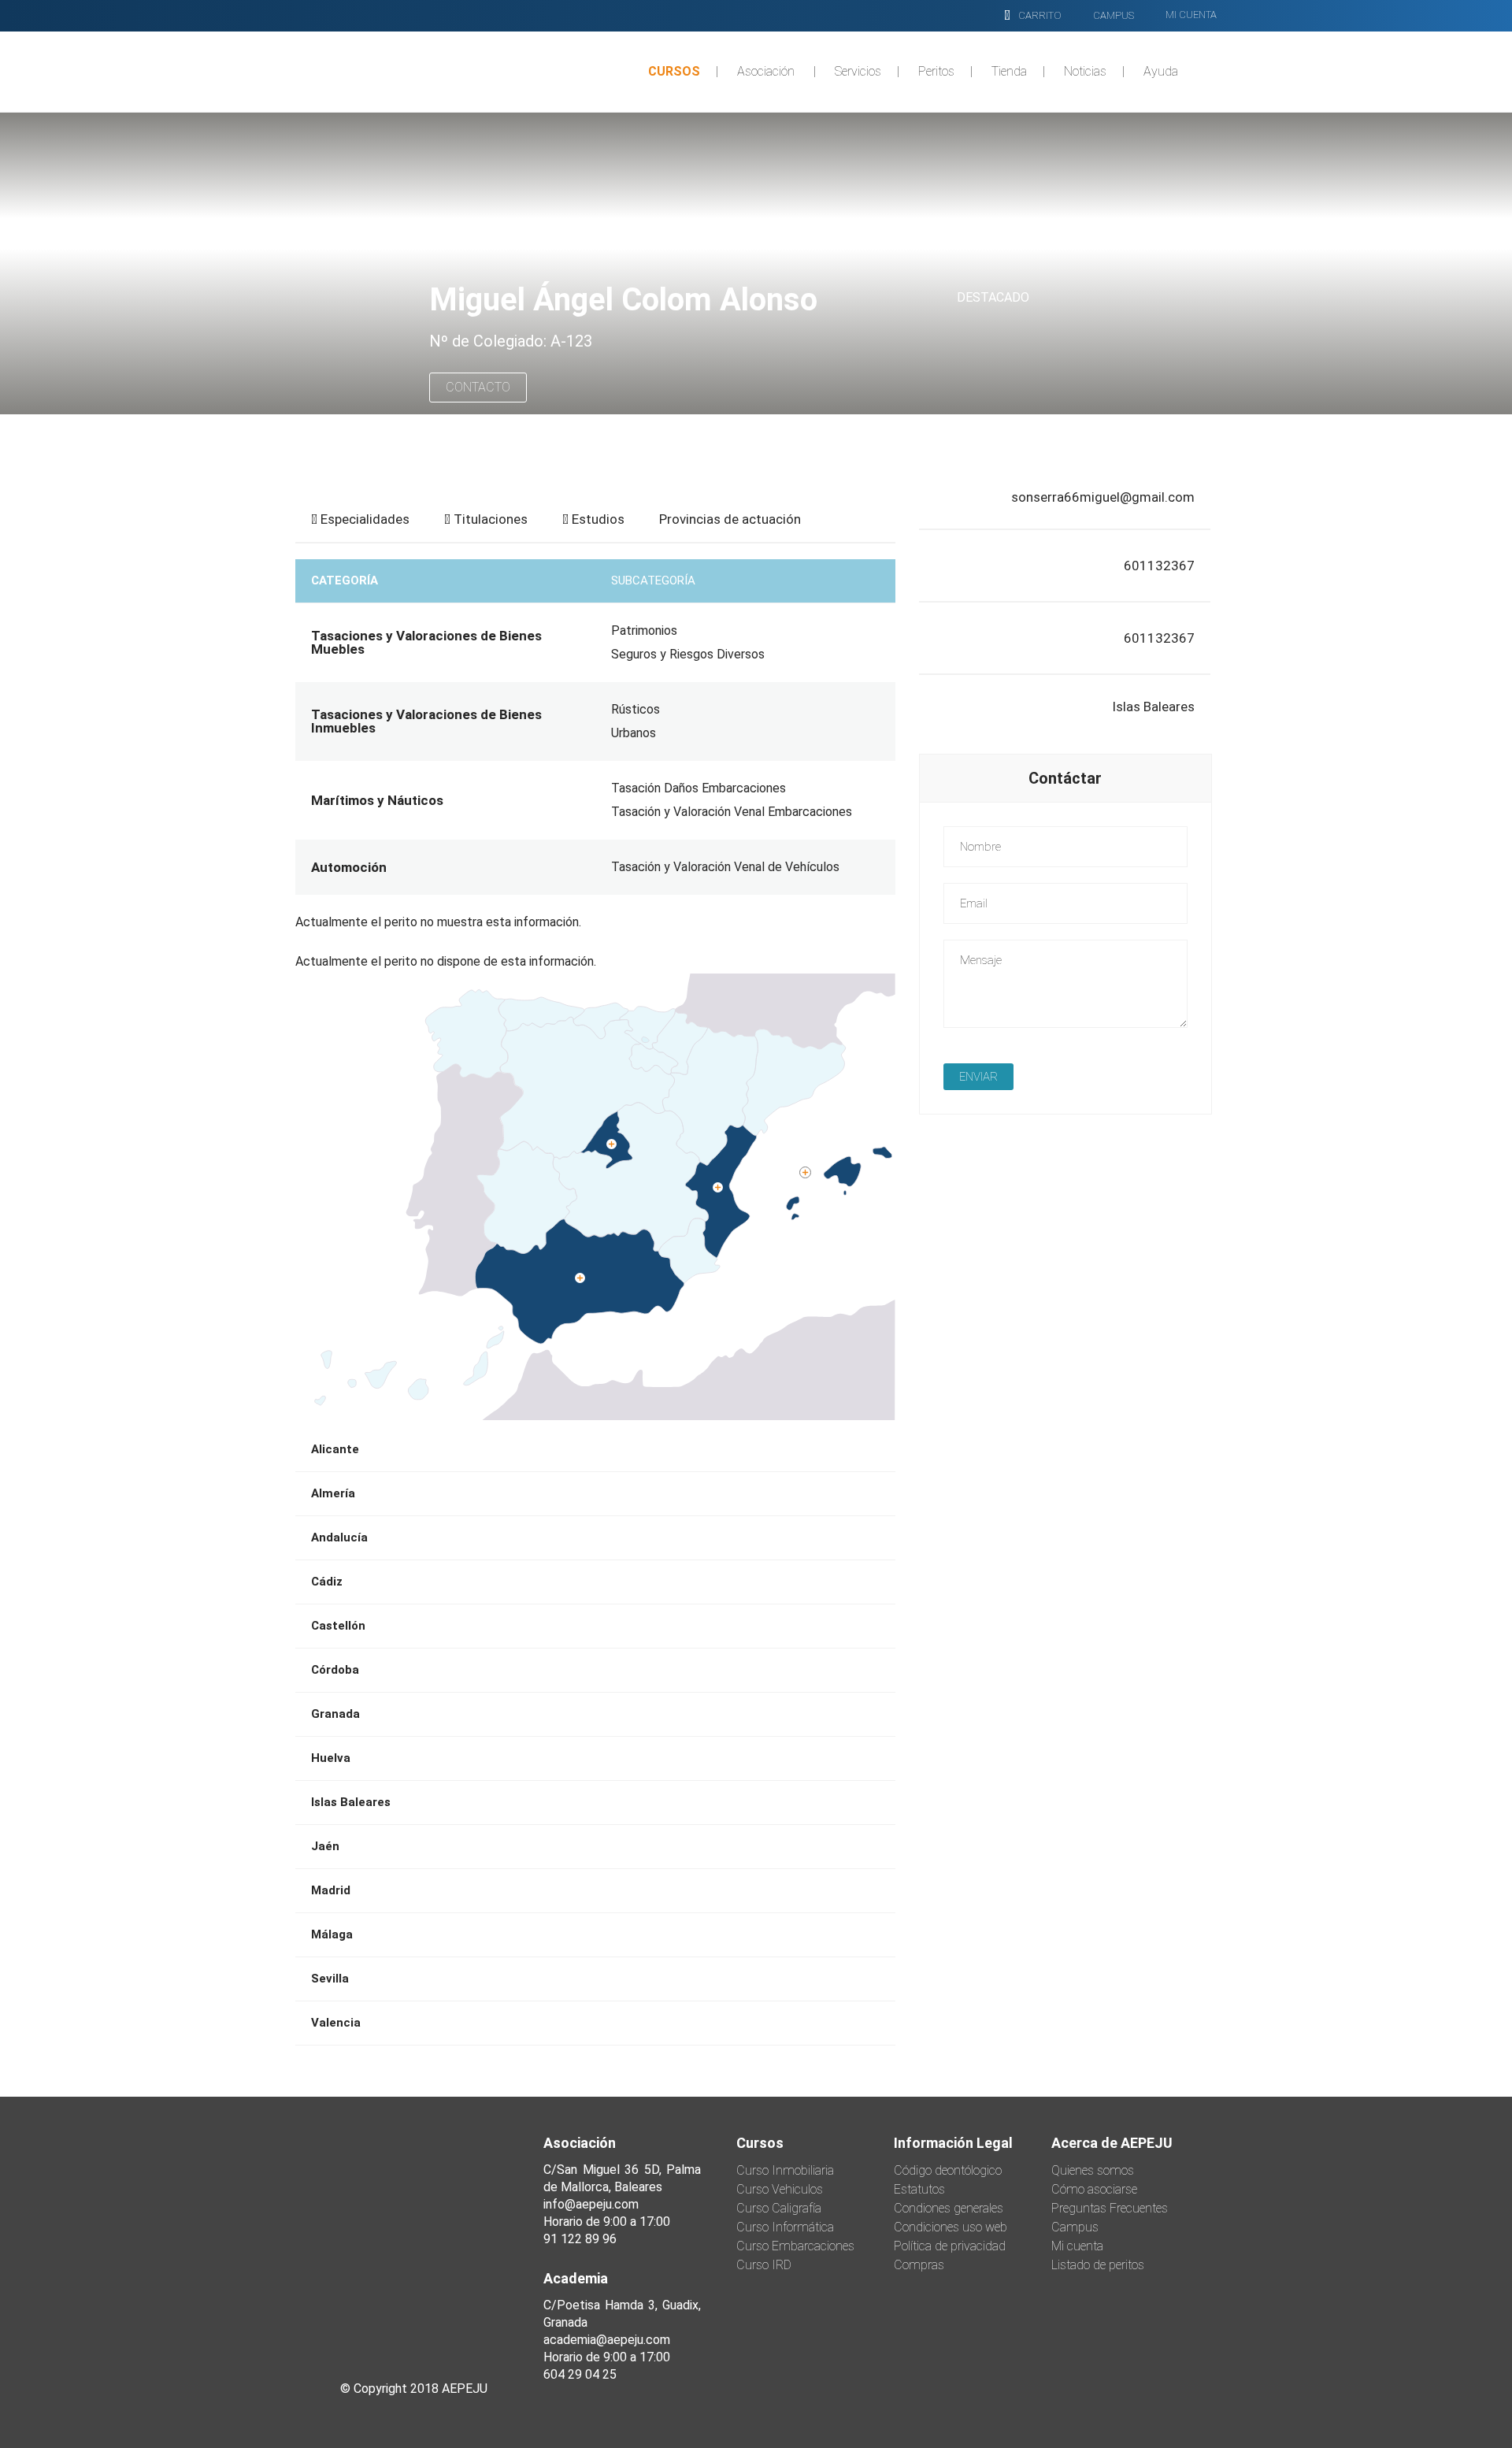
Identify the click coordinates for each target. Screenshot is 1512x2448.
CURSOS (674, 71)
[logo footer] (413, 2214)
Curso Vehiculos (780, 2189)
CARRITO (1040, 15)
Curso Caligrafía (779, 2208)
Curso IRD (764, 2265)
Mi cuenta (1077, 2246)
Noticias (1085, 71)
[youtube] (477, 2328)
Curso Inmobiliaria (785, 2170)
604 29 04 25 (580, 2374)
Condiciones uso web (951, 2227)
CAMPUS (1114, 15)
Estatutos (919, 2189)
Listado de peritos (1098, 2265)
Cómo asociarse (1094, 2189)
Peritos (936, 71)
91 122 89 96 (580, 2239)
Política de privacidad (950, 2246)
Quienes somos (1093, 2170)
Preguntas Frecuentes (1110, 2208)
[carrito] (1007, 16)
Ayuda (1161, 71)
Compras (919, 2265)
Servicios (858, 71)
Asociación (766, 71)
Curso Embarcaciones (795, 2246)
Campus (1075, 2227)
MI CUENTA (1191, 15)
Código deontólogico (948, 2170)
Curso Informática (785, 2227)
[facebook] (350, 2328)
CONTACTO (478, 387)
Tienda (1009, 71)
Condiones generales (949, 2208)
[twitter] (392, 2328)
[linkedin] (435, 2328)
